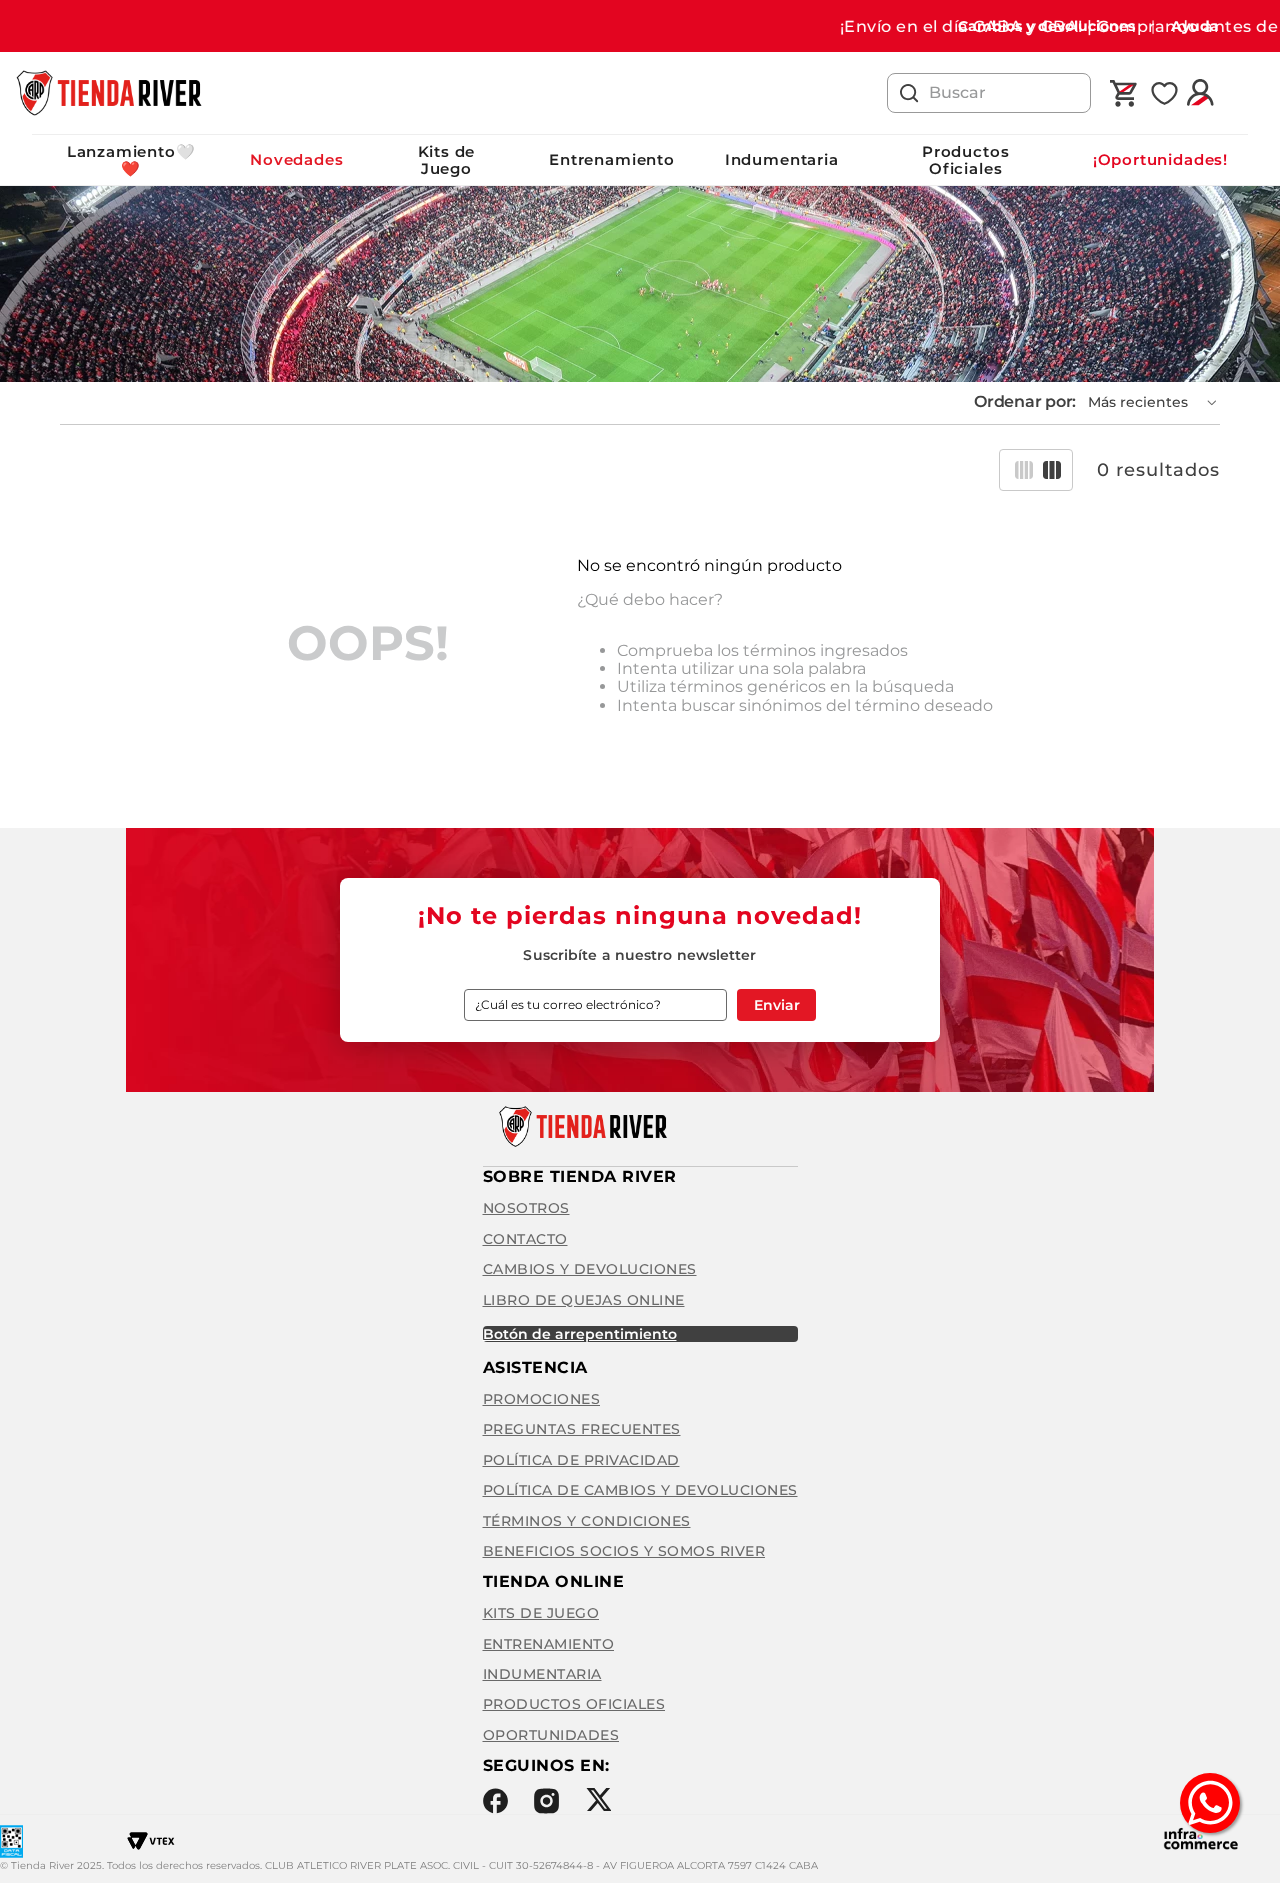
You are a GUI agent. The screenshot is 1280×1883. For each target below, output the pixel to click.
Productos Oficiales (965, 160)
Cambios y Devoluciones (590, 1269)
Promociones (542, 1399)
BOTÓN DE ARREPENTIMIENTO (580, 1334)
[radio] (1024, 470)
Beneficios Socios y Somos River (624, 1551)
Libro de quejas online (584, 1300)
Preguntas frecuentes (582, 1429)
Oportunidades (551, 1735)
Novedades (296, 159)
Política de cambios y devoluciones (640, 1490)
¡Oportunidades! (1160, 159)
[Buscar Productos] (909, 93)
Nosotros (526, 1208)
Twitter (598, 1799)
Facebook (495, 1801)
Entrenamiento (612, 159)
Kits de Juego (447, 160)
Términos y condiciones (587, 1521)
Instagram (546, 1801)
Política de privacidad (581, 1460)
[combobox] (989, 93)
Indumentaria (782, 159)
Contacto (525, 1239)
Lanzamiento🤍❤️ (131, 160)
